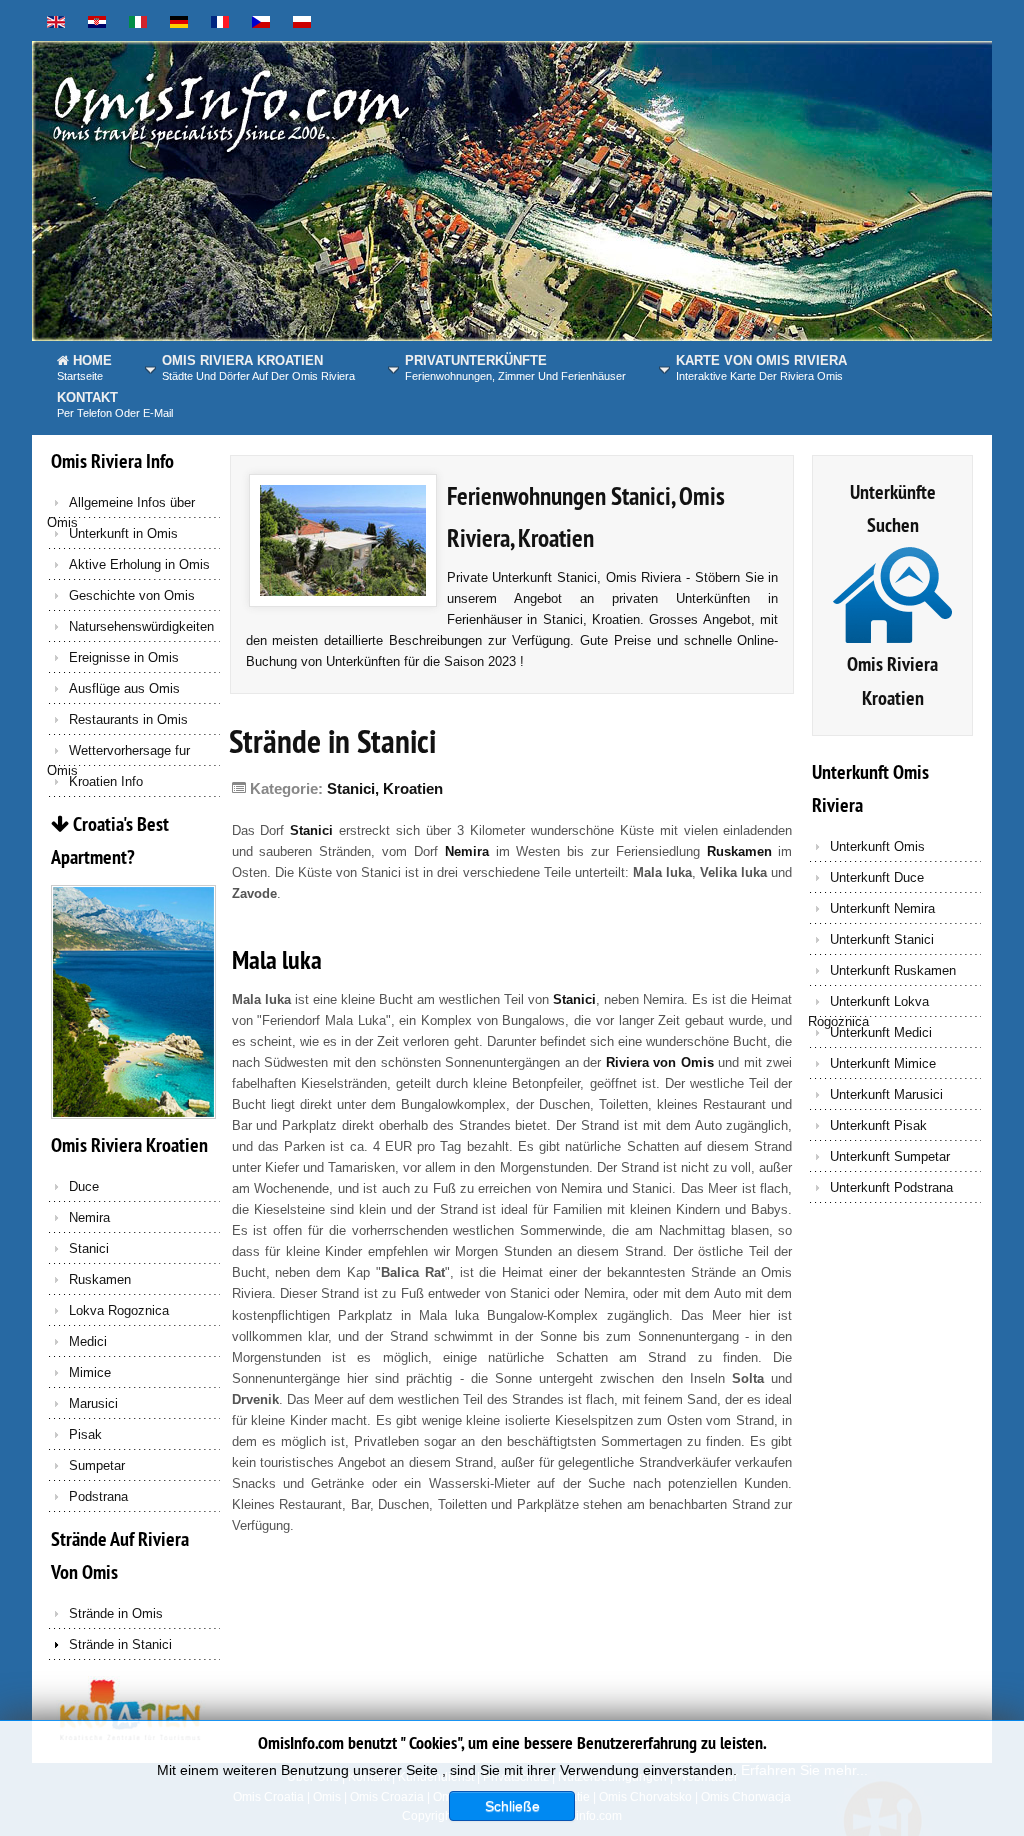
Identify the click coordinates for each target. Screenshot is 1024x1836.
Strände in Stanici (120, 1644)
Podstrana (98, 1496)
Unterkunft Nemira (882, 908)
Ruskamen (100, 1279)
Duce (84, 1186)
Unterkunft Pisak (878, 1125)
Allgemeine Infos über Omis (121, 507)
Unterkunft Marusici (886, 1094)
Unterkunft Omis (877, 846)
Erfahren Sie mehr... (804, 1770)
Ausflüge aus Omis (124, 688)
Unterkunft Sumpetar (890, 1156)
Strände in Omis (116, 1613)
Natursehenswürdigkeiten (141, 626)
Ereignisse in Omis (124, 657)
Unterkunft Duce (877, 877)
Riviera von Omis (660, 1062)
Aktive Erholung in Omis (139, 564)
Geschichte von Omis (132, 595)
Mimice (90, 1372)
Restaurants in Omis (128, 719)
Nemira (89, 1217)
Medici (88, 1341)
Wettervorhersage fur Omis (118, 755)
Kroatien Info (106, 781)
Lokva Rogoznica (119, 1310)
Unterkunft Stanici (882, 939)
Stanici (89, 1248)
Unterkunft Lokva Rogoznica (868, 1006)
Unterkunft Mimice (883, 1063)
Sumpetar (97, 1465)
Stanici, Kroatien (385, 788)
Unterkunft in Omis (123, 533)
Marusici (93, 1403)
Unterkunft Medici (881, 1032)
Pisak (85, 1434)
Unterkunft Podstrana (891, 1187)
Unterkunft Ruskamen (893, 970)
